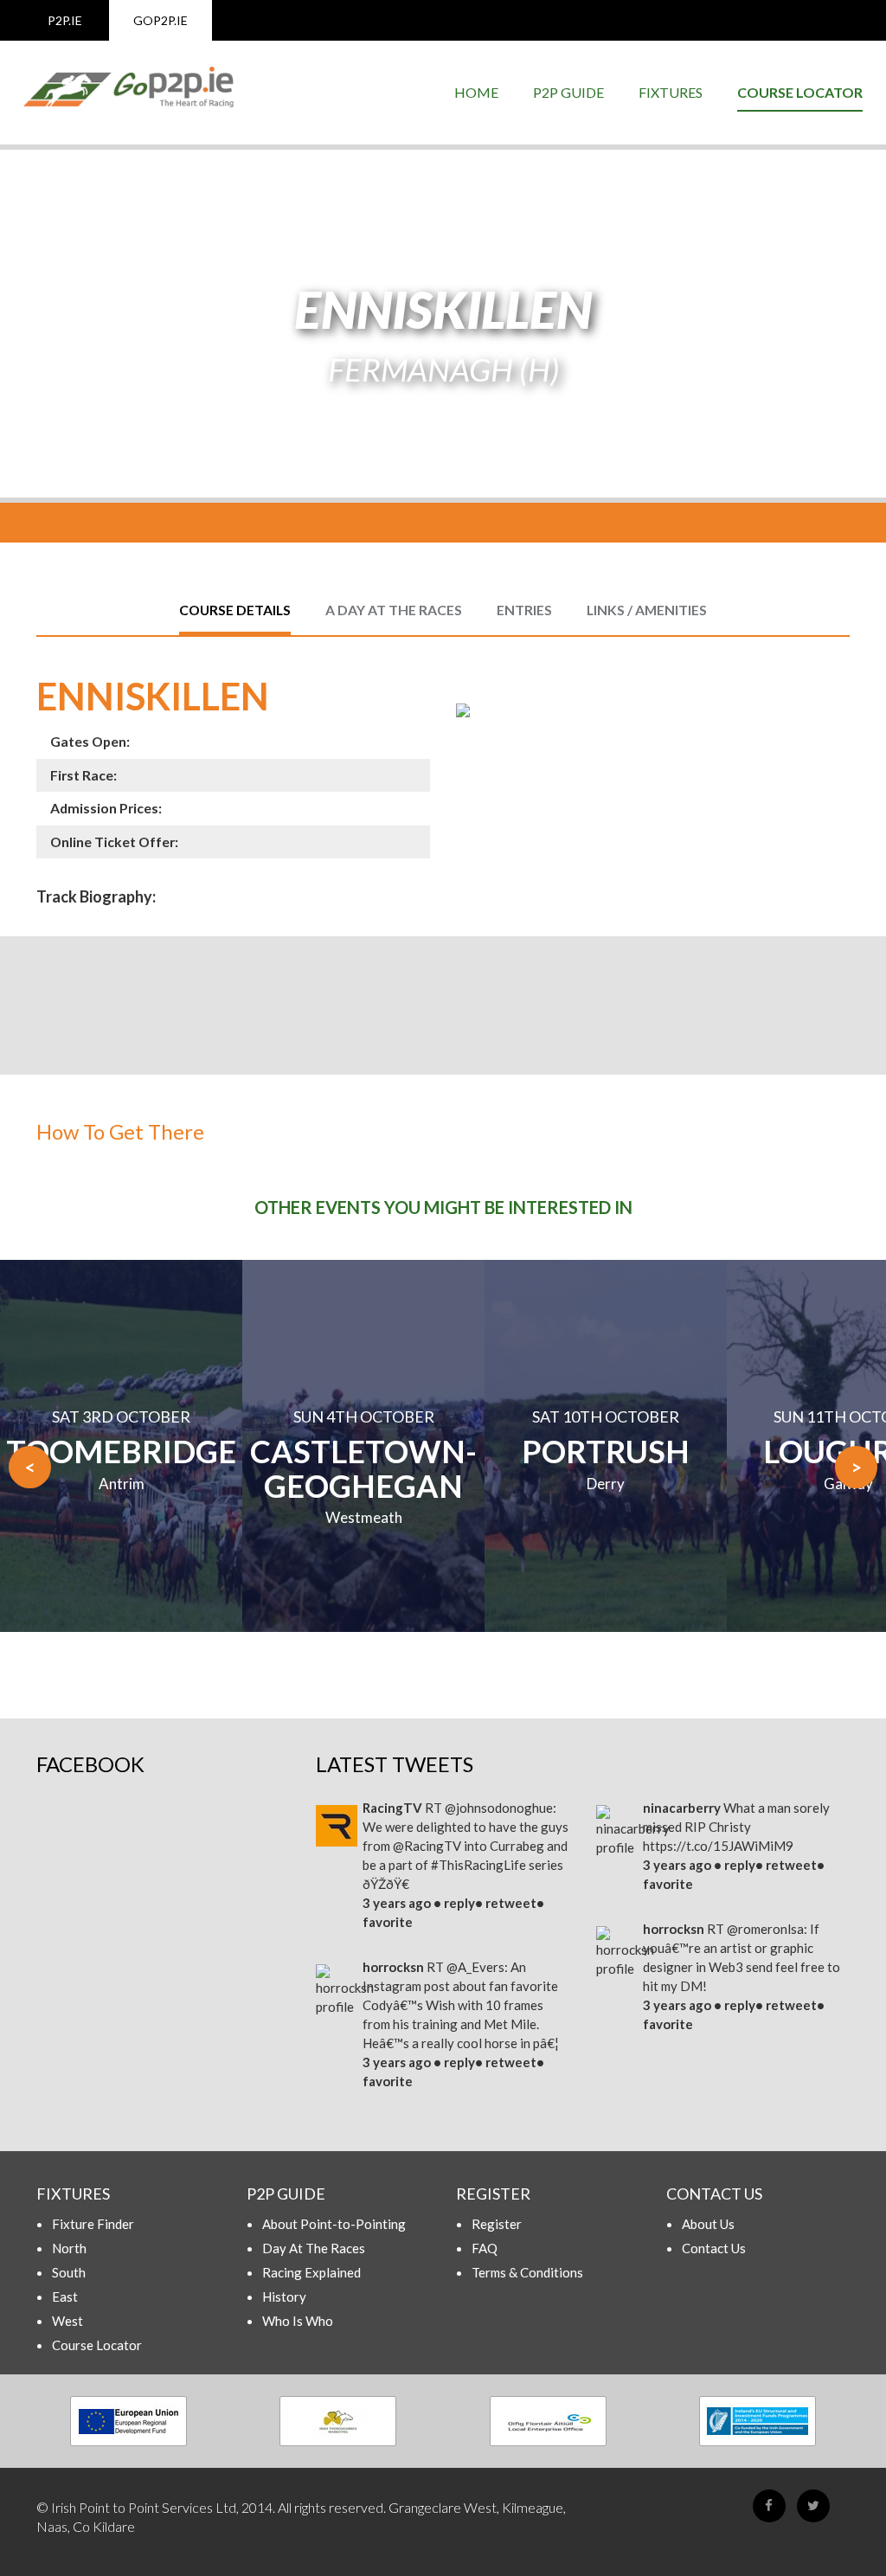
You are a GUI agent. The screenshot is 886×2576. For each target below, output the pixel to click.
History (284, 2297)
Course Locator (800, 92)
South (69, 2272)
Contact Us (714, 2248)
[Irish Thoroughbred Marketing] (339, 2421)
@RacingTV (427, 1846)
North (69, 2248)
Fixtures (671, 92)
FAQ (485, 2248)
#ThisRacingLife (478, 1865)
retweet (511, 1903)
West (67, 2321)
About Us (708, 2224)
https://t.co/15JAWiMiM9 (718, 1846)
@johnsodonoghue (499, 1808)
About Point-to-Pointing (334, 2224)
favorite (388, 1922)
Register (497, 2224)
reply (459, 1903)
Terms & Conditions (527, 2272)
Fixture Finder (93, 2224)
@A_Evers (475, 1967)
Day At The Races (314, 2248)
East (65, 2297)
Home (476, 92)
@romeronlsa (765, 1929)
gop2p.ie (161, 20)
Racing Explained (311, 2272)
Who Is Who (298, 2321)
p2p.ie (65, 20)
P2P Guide (568, 92)
